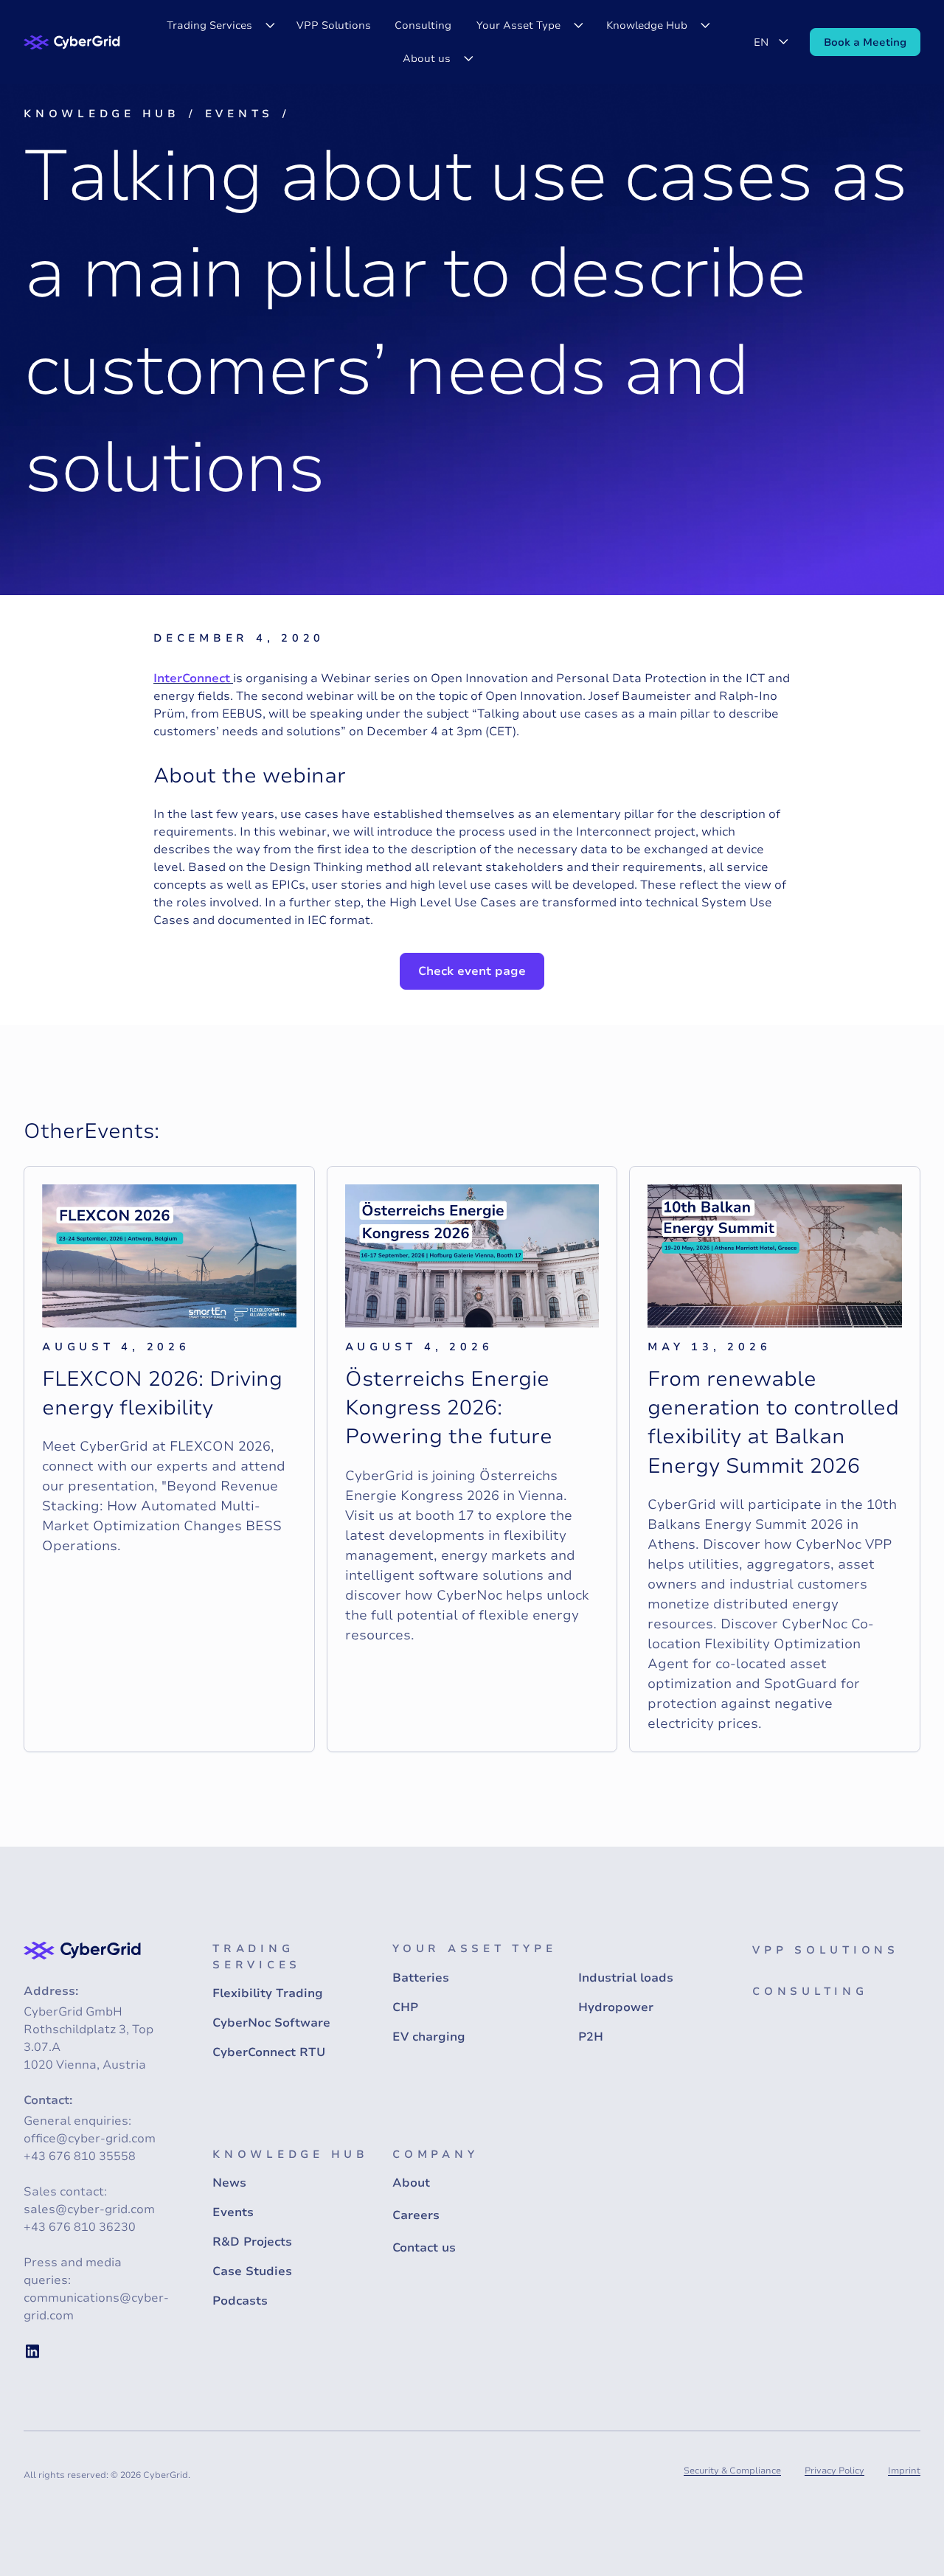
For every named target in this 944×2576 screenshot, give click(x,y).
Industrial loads (626, 1978)
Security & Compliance (732, 2471)
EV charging (429, 2037)
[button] (219, 25)
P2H (591, 2037)
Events (240, 114)
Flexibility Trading (268, 1993)
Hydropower (616, 2007)
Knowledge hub (102, 114)
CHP (405, 2007)
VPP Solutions (334, 25)
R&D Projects (252, 2242)
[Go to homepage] (72, 42)
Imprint (904, 2471)
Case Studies (252, 2271)
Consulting (423, 25)
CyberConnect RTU (269, 2052)
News (229, 2183)
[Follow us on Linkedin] (32, 2351)
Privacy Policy (834, 2471)
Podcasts (240, 2301)
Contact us (424, 2248)
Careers (416, 2215)
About (411, 2183)
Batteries (421, 1978)
